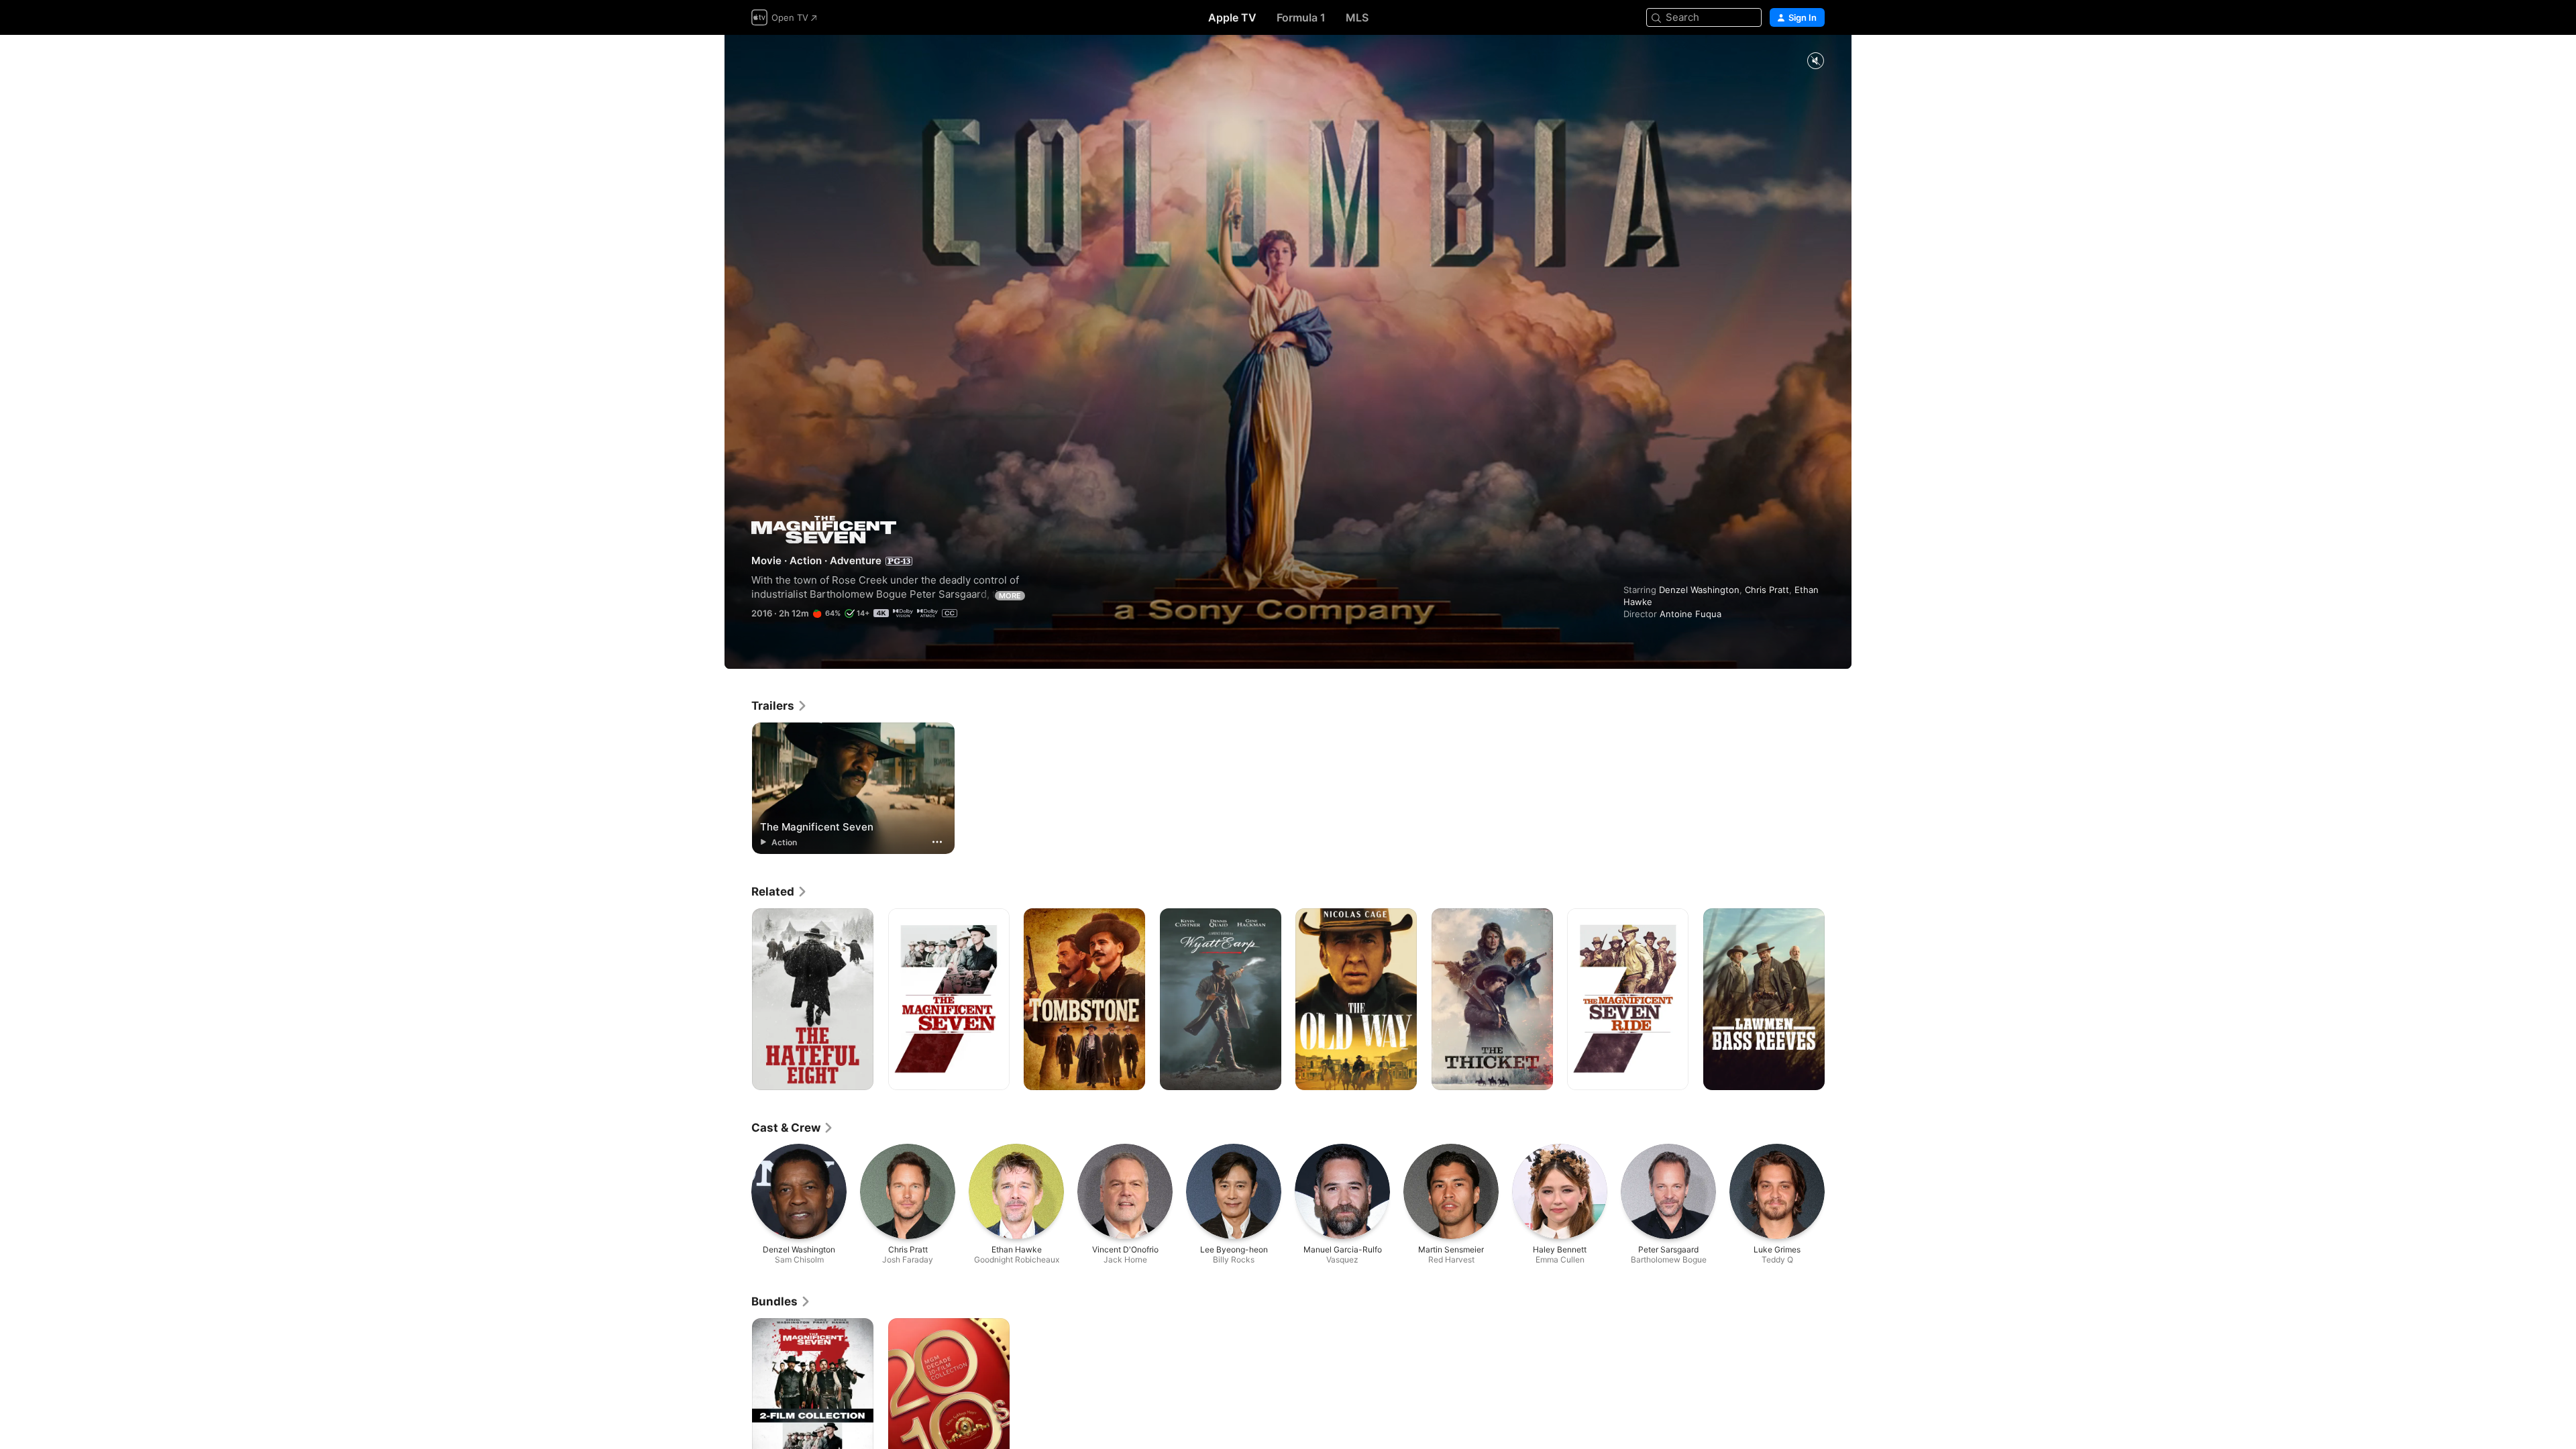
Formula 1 (1301, 17)
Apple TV (1232, 17)
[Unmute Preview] (1815, 61)
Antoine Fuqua (1690, 614)
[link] (780, 706)
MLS (1357, 17)
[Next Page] (1838, 1000)
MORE (1010, 596)
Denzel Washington (1699, 590)
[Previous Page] (738, 1000)
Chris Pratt (1767, 590)
